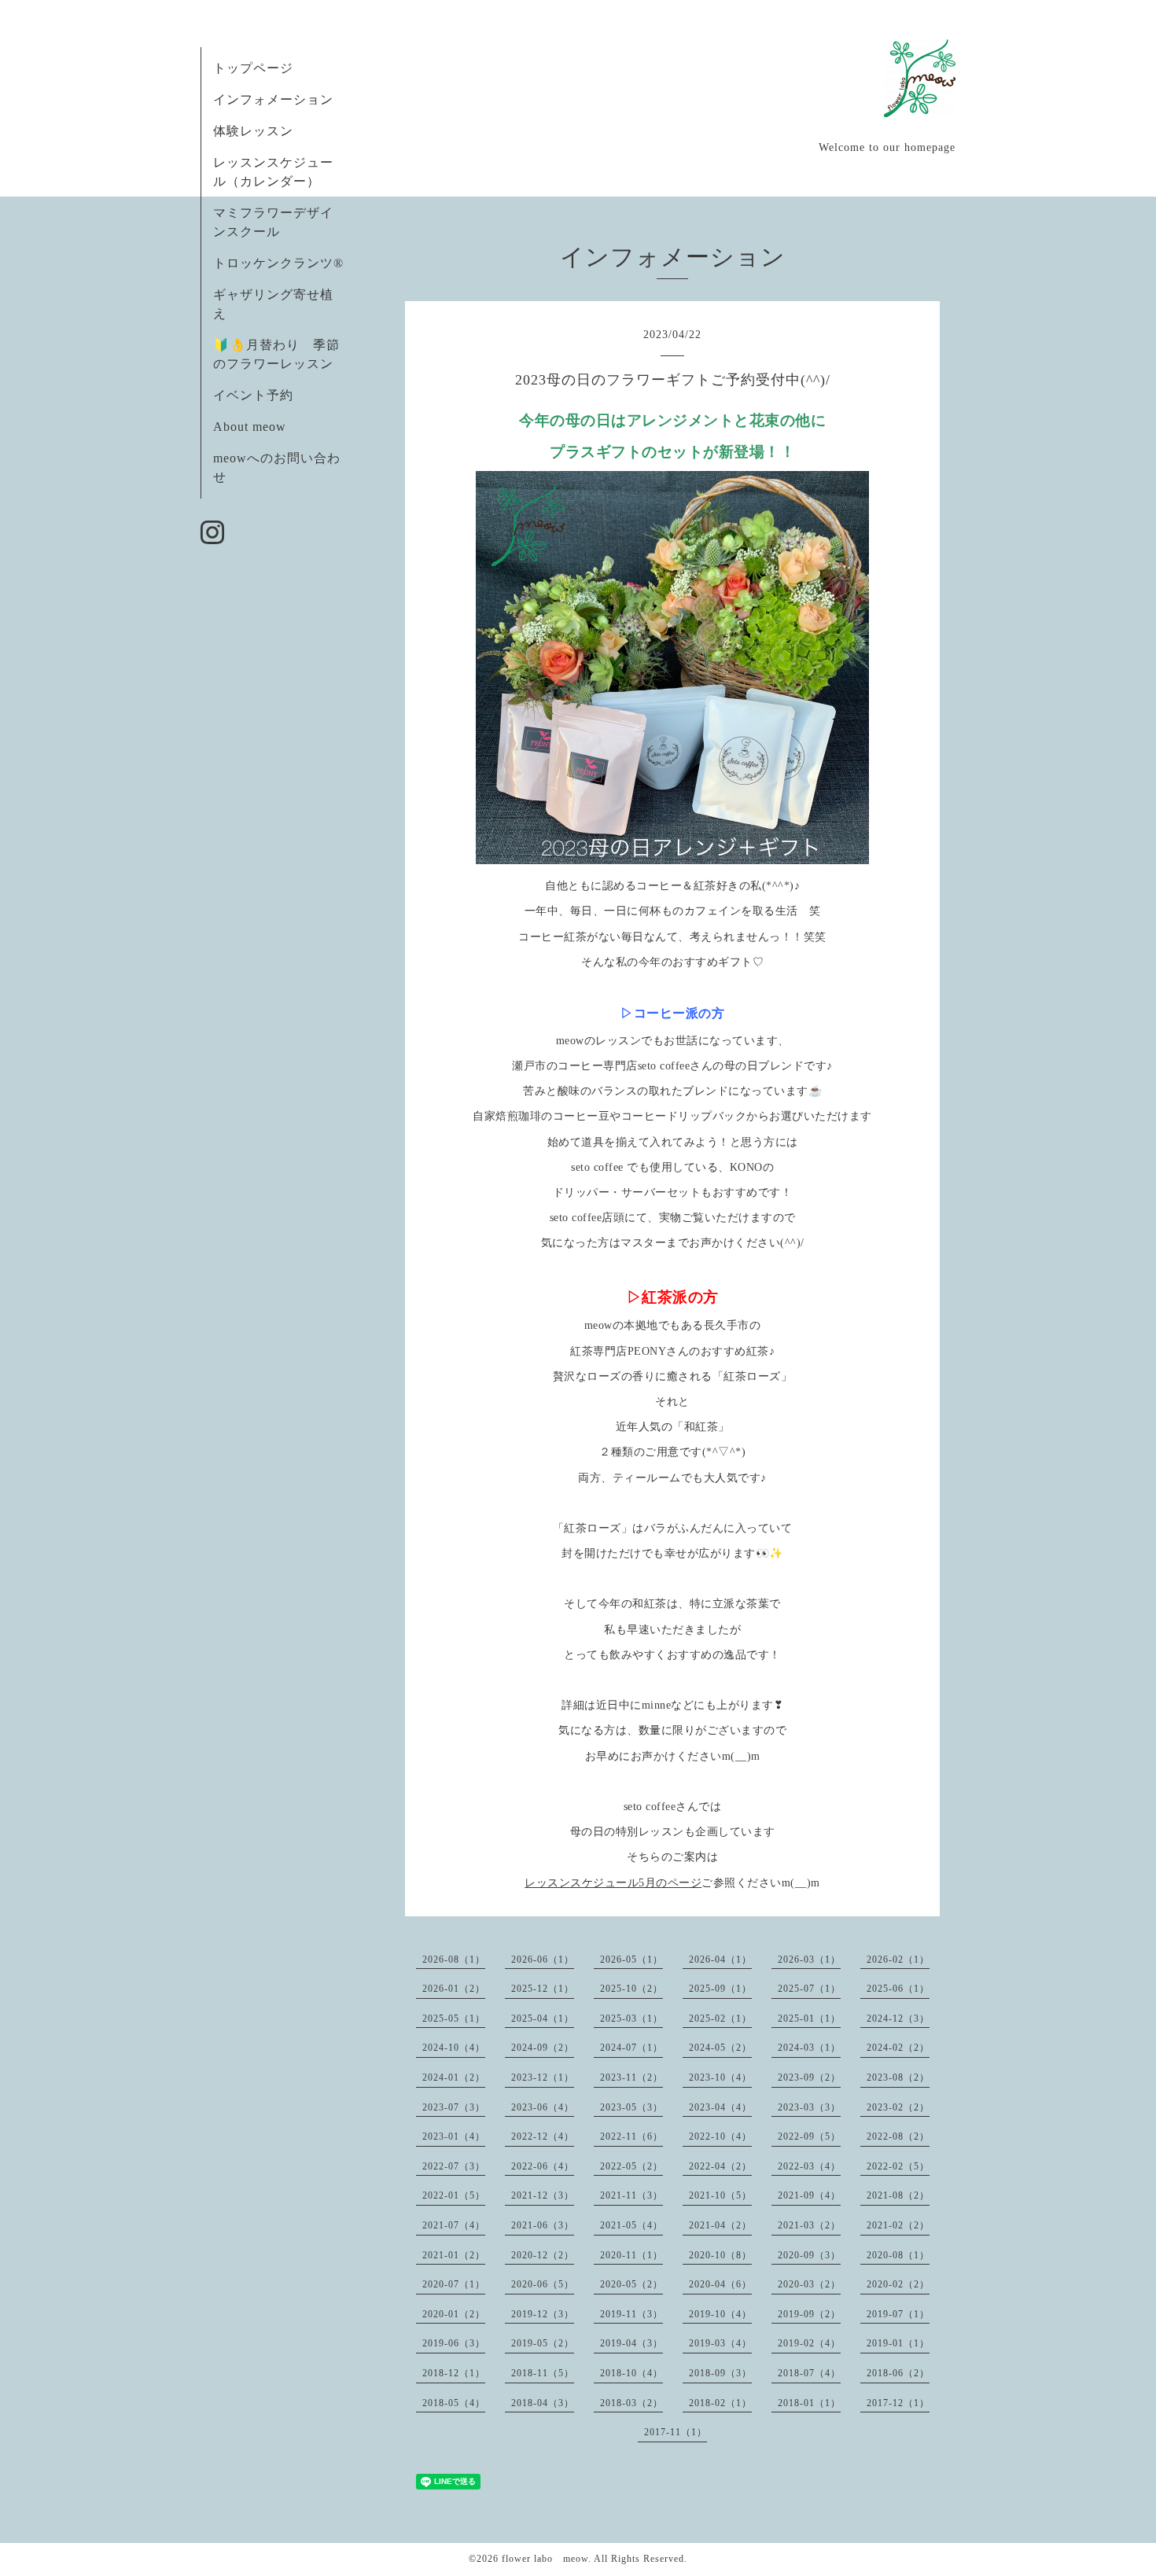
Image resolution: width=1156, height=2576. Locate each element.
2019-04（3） (631, 2343)
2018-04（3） (543, 2403)
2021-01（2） (454, 2255)
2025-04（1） (543, 2018)
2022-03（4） (809, 2166)
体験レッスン (253, 131)
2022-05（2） (631, 2166)
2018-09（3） (720, 2373)
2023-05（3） (631, 2107)
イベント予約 (253, 395)
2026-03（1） (809, 1960)
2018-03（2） (631, 2403)
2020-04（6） (720, 2284)
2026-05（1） (631, 1960)
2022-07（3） (454, 2166)
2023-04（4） (720, 2107)
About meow (250, 427)
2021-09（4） (809, 2195)
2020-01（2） (454, 2314)
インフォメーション (273, 99)
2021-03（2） (809, 2225)
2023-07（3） (454, 2107)
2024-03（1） (809, 2048)
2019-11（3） (631, 2314)
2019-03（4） (720, 2343)
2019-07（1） (898, 2314)
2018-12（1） (454, 2373)
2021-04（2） (720, 2225)
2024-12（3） (898, 2018)
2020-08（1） (898, 2255)
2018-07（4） (809, 2373)
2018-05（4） (454, 2403)
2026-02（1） (898, 1960)
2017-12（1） (898, 2403)
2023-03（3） (809, 2107)
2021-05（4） (631, 2225)
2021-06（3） (543, 2225)
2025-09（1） (720, 1989)
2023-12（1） (543, 2077)
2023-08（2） (898, 2077)
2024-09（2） (543, 2048)
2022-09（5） (809, 2136)
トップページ (253, 68)
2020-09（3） (809, 2255)
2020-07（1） (454, 2284)
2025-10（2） (631, 1989)
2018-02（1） (720, 2403)
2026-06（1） (543, 1960)
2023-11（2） (631, 2077)
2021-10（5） (720, 2195)
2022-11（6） (631, 2136)
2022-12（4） (543, 2136)
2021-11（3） (631, 2195)
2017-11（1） (676, 2432)
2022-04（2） (720, 2166)
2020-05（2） (631, 2284)
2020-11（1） (631, 2255)
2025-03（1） (631, 2018)
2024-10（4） (454, 2048)
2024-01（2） (454, 2077)
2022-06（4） (543, 2166)
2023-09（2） (809, 2077)
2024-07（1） (631, 2048)
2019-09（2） (809, 2314)
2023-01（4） (454, 2136)
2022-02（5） (898, 2166)
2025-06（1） (898, 1989)
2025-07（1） (809, 1989)
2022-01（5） (454, 2195)
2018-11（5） (543, 2373)
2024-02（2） (898, 2048)
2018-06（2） (898, 2373)
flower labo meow (545, 2559)
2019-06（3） (454, 2343)
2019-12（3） (543, 2314)
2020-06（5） (543, 2284)
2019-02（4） (809, 2343)
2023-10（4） (720, 2077)
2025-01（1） (809, 2018)
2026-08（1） (454, 1960)
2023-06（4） (543, 2107)
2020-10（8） (720, 2255)
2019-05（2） (543, 2343)
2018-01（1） (809, 2403)
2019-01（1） (898, 2343)
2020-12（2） (543, 2255)
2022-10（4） (720, 2136)
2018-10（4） (631, 2373)
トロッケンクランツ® (278, 263)
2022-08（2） (898, 2136)
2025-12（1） (543, 1989)
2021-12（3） (543, 2195)
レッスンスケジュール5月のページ (613, 1883)
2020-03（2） (809, 2284)
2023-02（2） (898, 2107)
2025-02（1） (720, 2018)
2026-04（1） (720, 1960)
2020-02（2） (898, 2284)
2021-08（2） (898, 2195)
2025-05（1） (454, 2018)
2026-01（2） (454, 1989)
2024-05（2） (720, 2048)
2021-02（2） (898, 2225)
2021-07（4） (454, 2225)
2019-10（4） (720, 2314)
